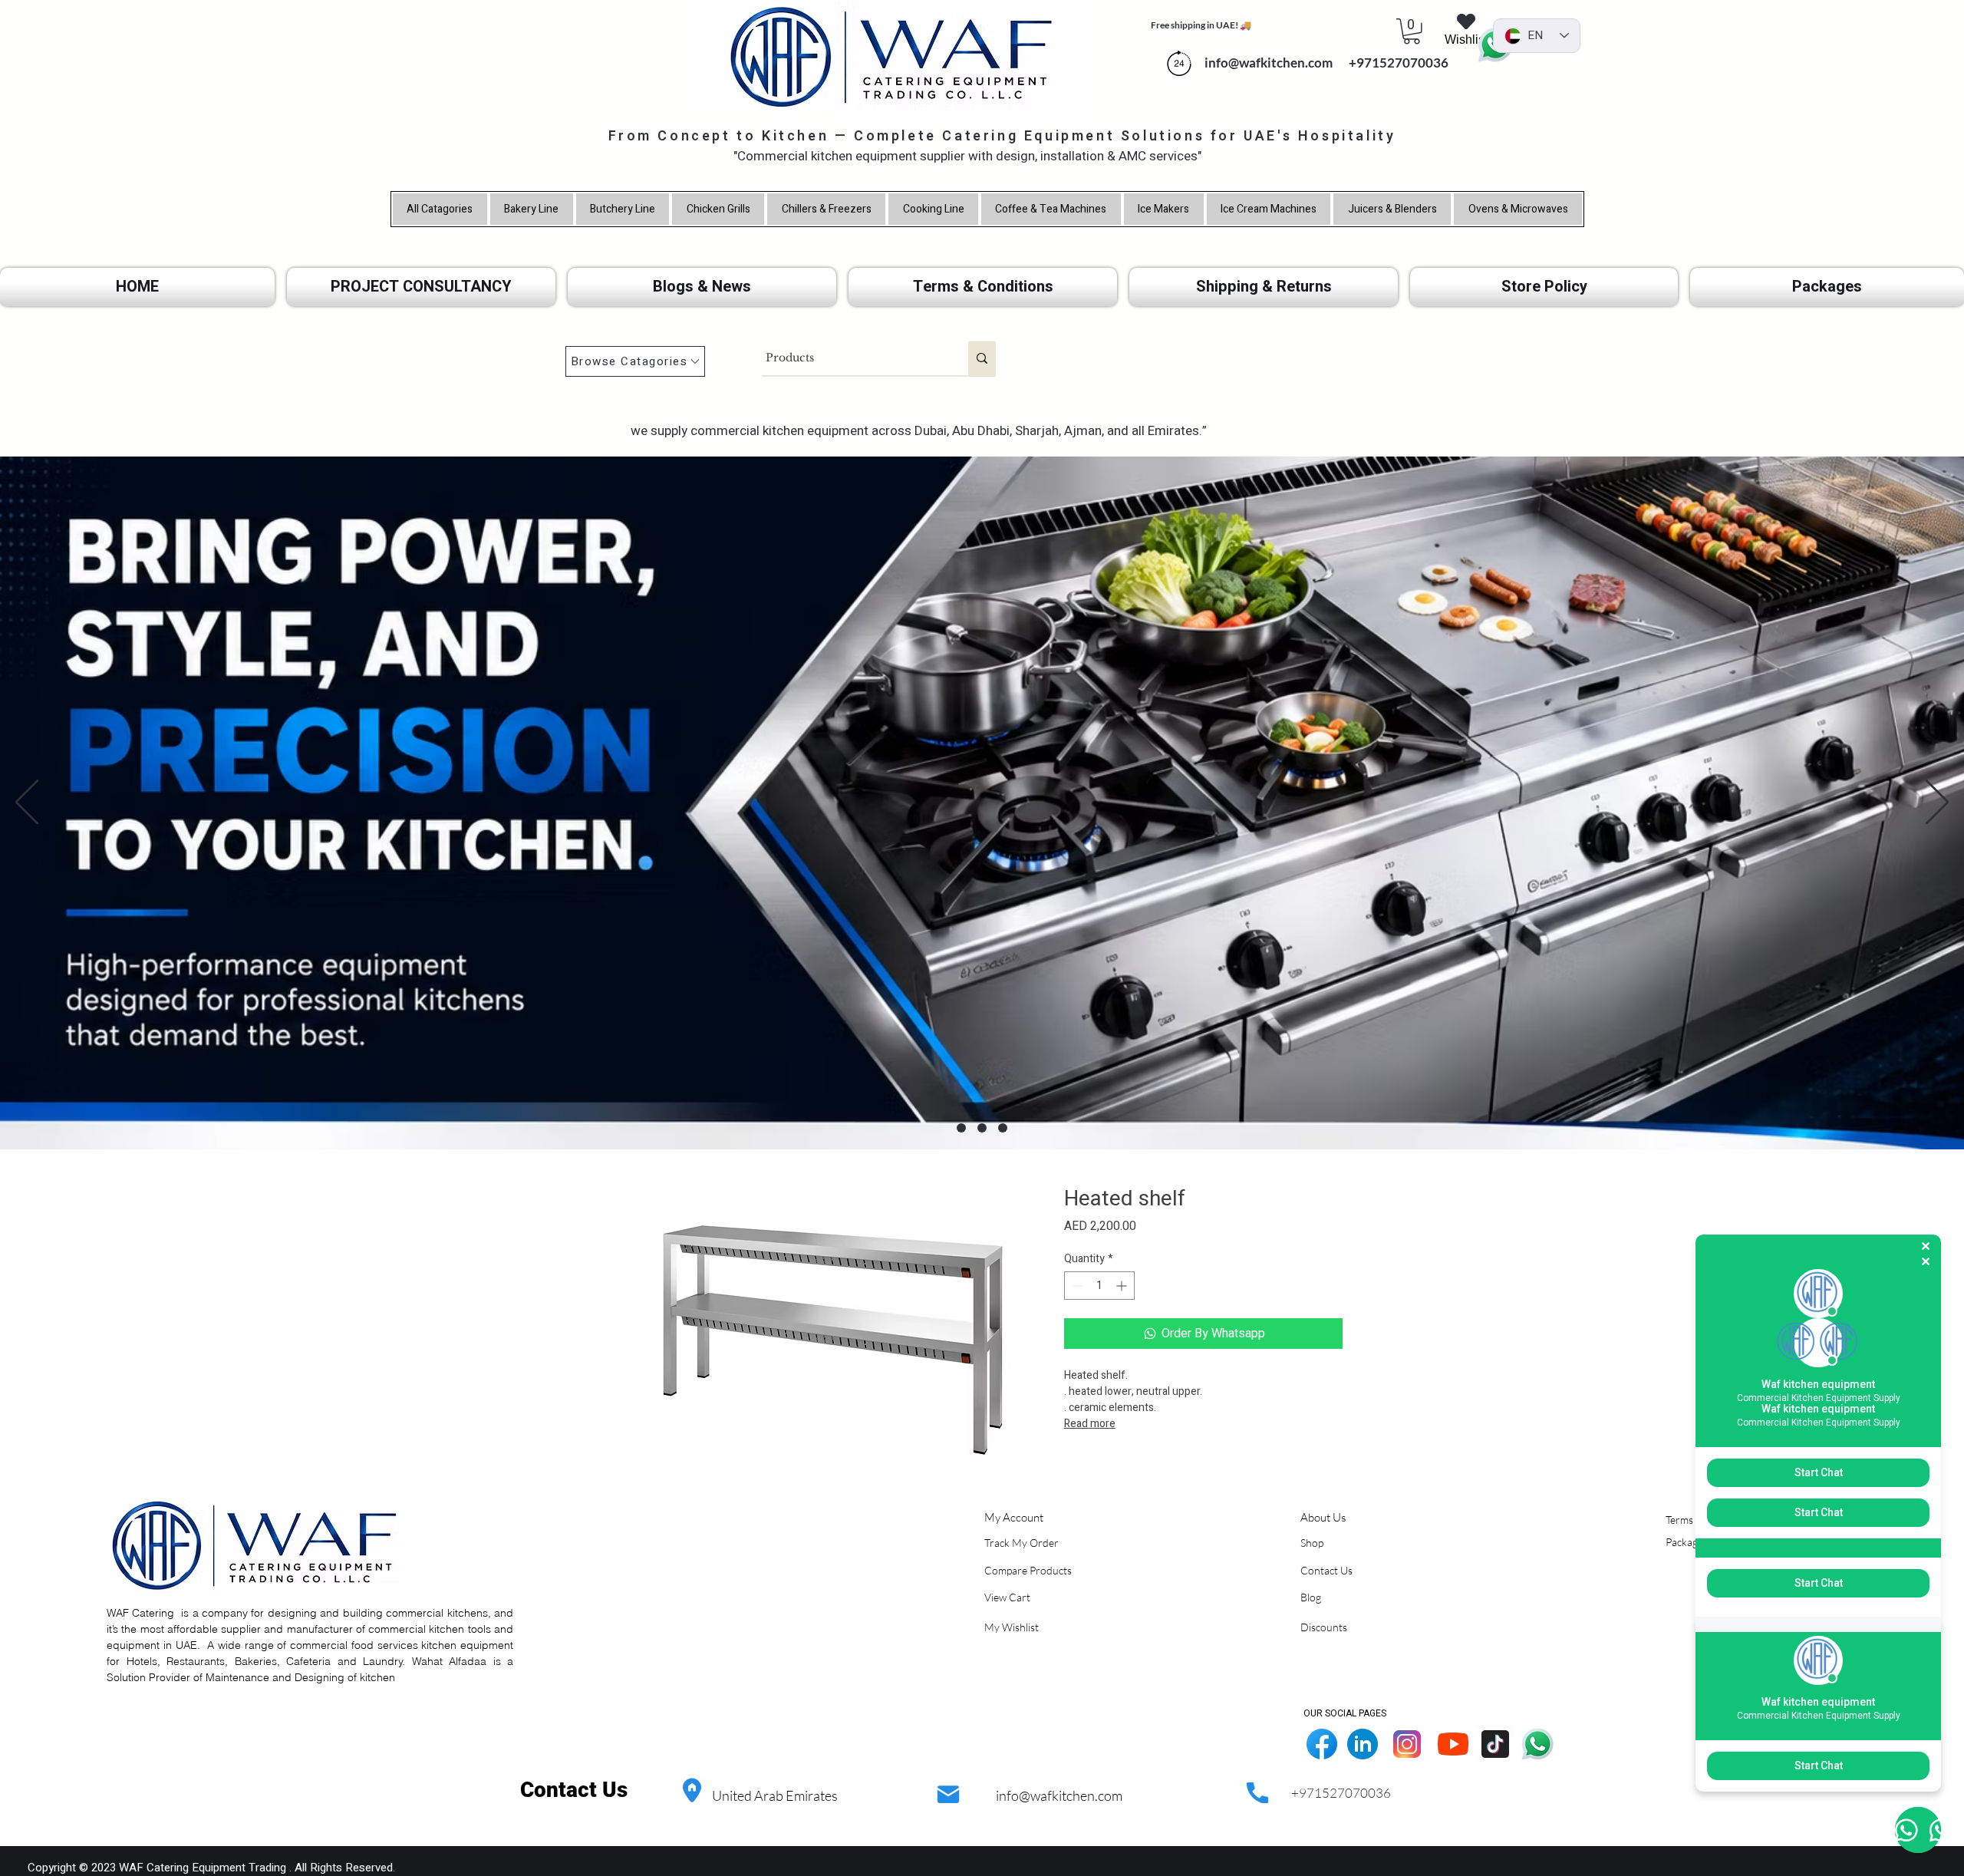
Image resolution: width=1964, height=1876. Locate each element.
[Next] (1937, 803)
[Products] (982, 358)
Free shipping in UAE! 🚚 (1201, 25)
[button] (1412, 31)
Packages (1687, 1542)
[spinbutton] (1099, 1286)
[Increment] (1123, 1286)
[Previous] (27, 803)
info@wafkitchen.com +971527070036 (1323, 63)
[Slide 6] (1003, 1128)
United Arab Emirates (775, 1795)
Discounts (1324, 1627)
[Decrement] (1076, 1286)
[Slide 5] (982, 1128)
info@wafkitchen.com (1059, 1795)
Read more (1090, 1424)
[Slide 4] (961, 1128)
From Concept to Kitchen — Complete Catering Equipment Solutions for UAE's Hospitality (1002, 136)
